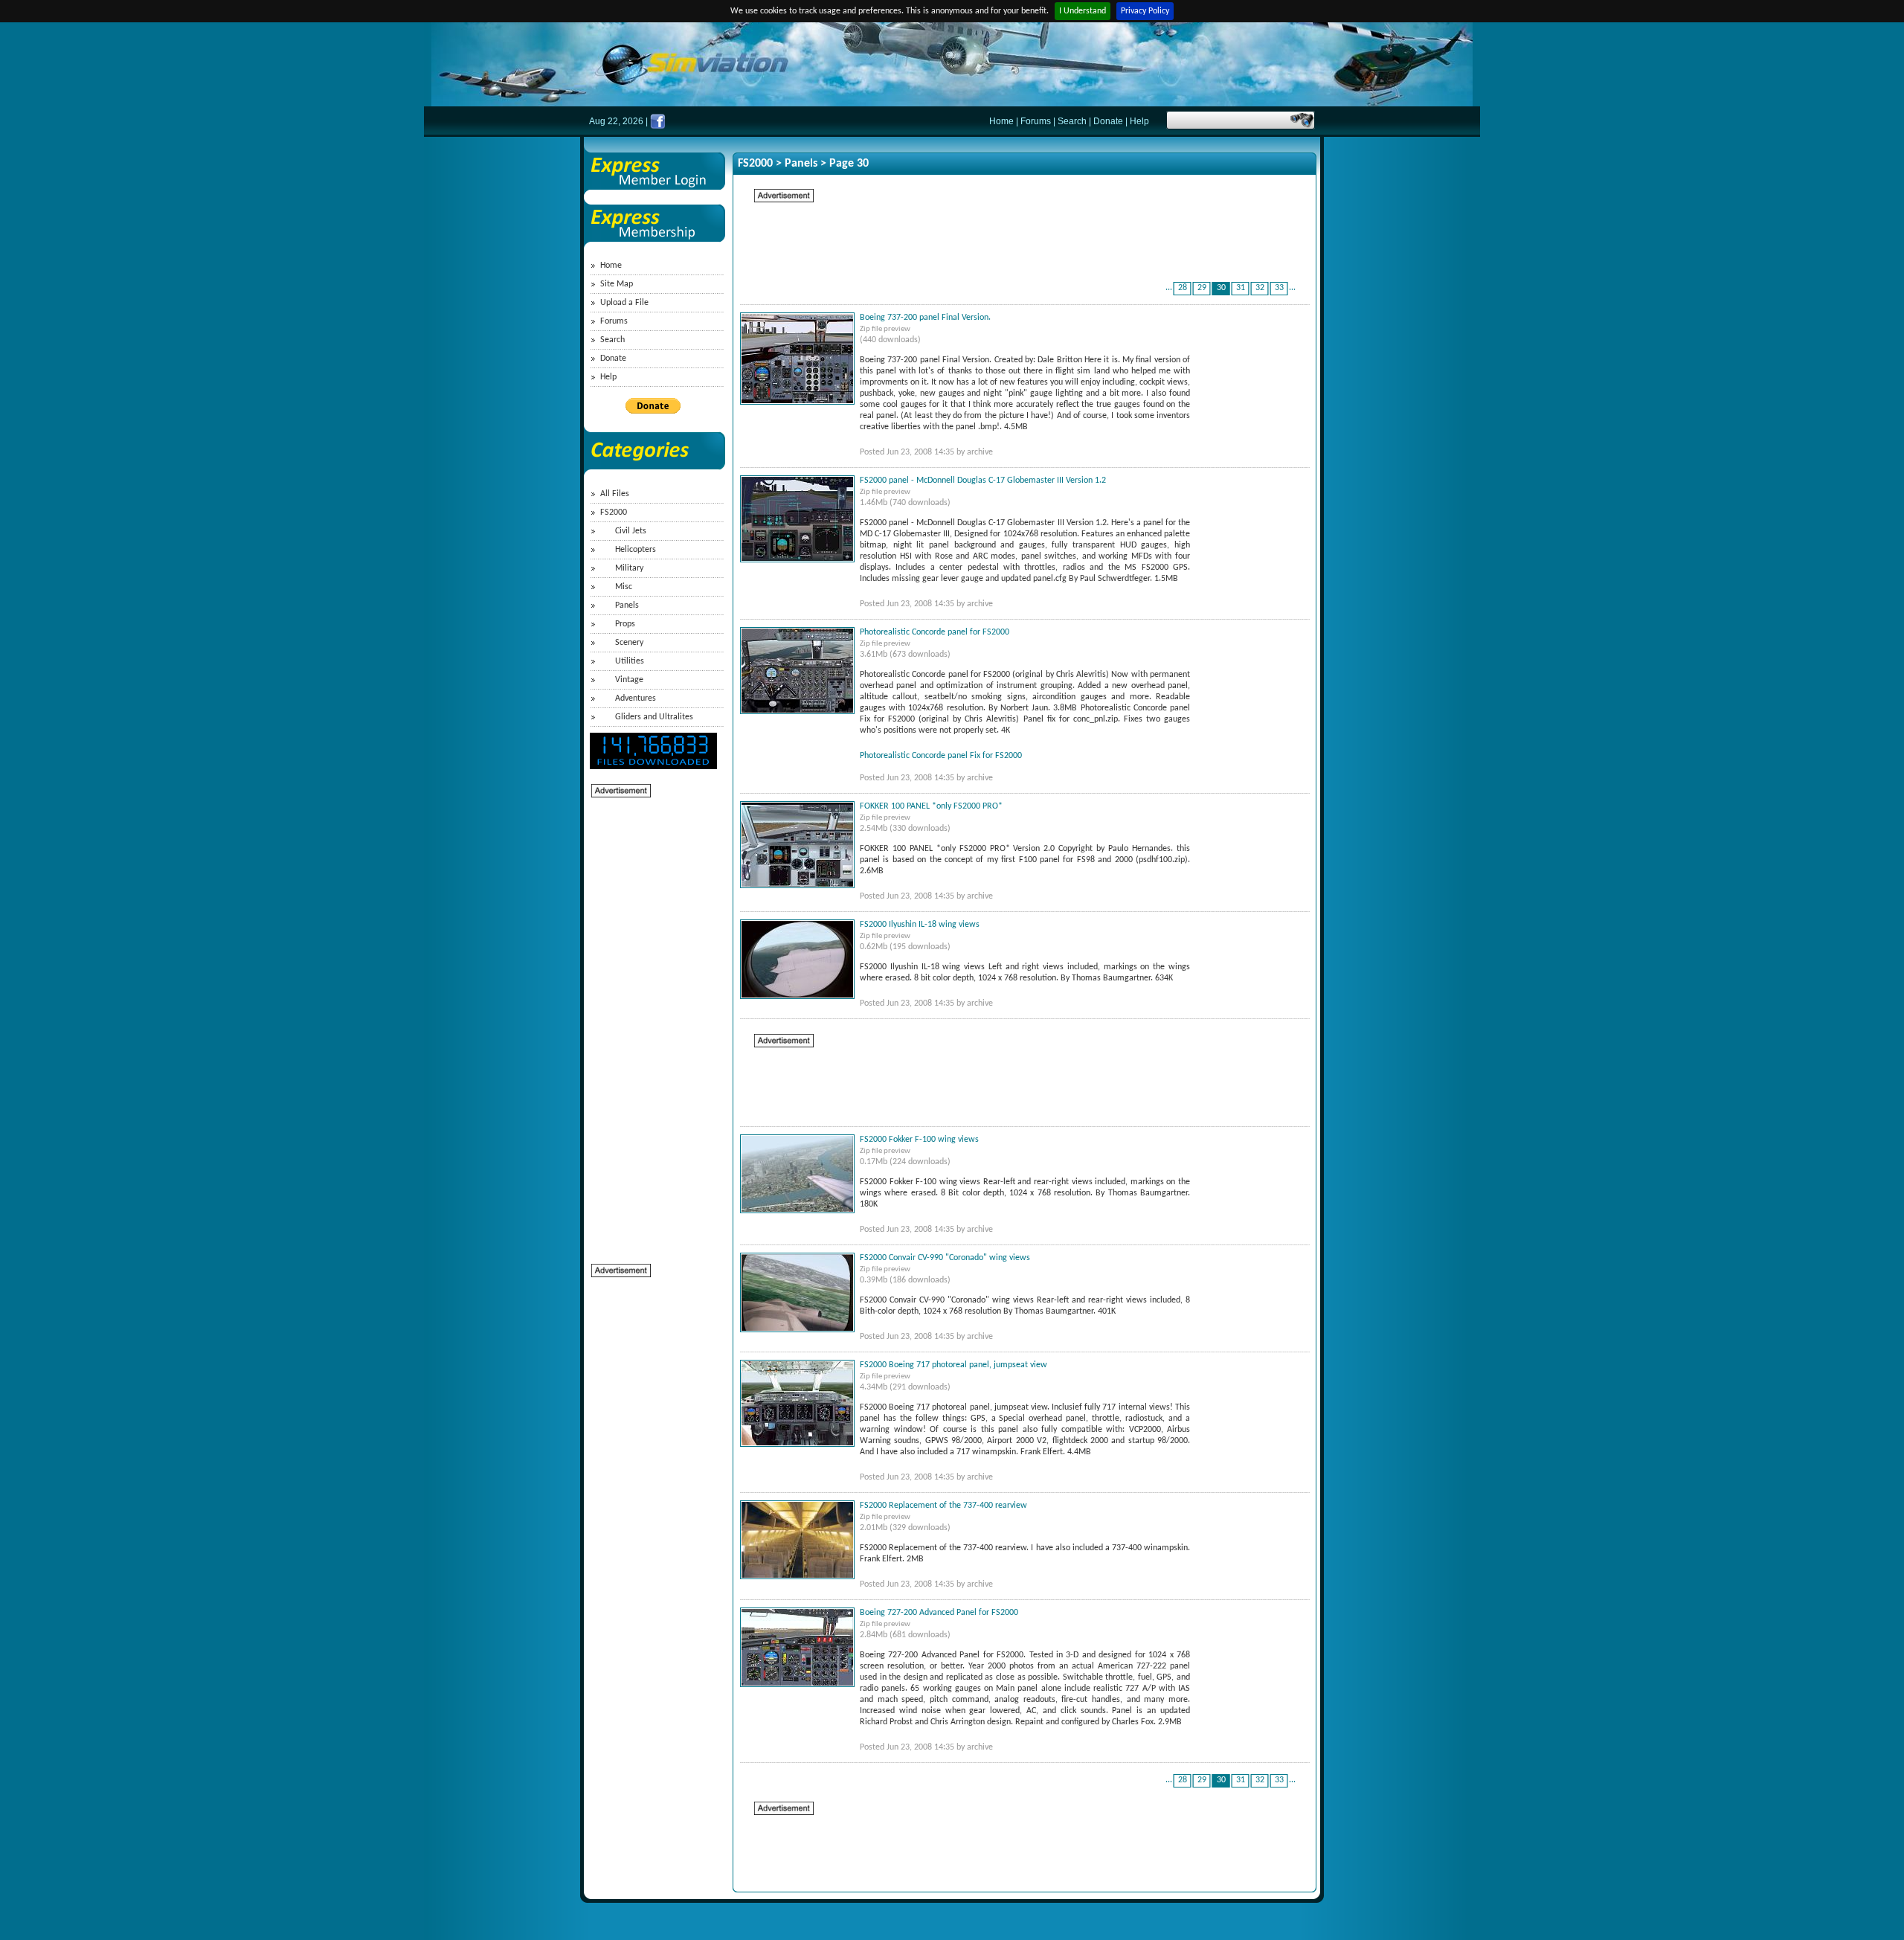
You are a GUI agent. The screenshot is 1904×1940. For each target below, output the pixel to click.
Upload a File (624, 303)
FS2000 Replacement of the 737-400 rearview (943, 1506)
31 (1241, 288)
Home (1001, 121)
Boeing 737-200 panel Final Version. (925, 318)
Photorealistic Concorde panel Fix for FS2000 (941, 756)
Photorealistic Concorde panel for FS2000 (935, 632)
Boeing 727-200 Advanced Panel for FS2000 (939, 1613)
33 (1279, 288)
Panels (627, 606)
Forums (1036, 121)
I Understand (1083, 11)
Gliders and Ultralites (654, 717)
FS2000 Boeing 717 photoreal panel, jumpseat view (953, 1365)
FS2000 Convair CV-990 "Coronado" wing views (945, 1258)
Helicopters (636, 550)
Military (629, 568)
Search (1072, 121)
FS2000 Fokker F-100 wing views (919, 1140)
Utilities (630, 661)
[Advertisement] (651, 1022)
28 (1183, 288)
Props (625, 624)
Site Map (617, 284)
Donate (1108, 121)
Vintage (629, 680)
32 (1260, 288)
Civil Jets (631, 531)
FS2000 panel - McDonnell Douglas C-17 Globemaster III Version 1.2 (983, 481)
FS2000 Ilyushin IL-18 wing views (920, 925)
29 (1202, 288)
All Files (615, 494)
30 (1221, 288)
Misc (624, 587)
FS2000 (614, 513)
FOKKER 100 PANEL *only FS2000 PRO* (931, 806)
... (1169, 288)
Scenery (629, 643)
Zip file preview (885, 329)
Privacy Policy (1145, 11)
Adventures (636, 698)
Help (1139, 121)
